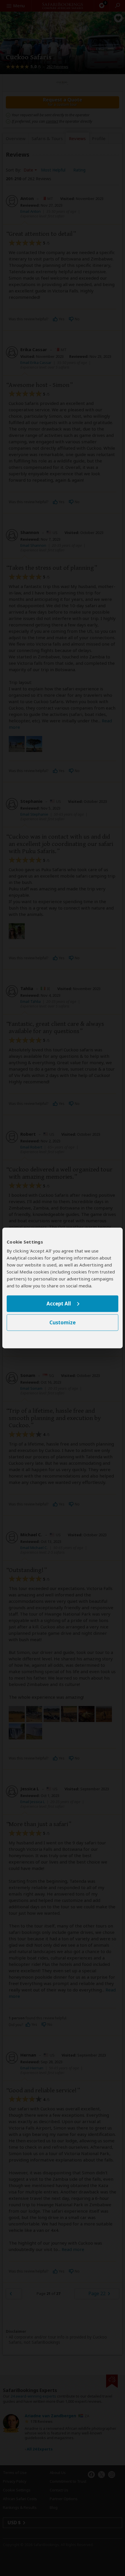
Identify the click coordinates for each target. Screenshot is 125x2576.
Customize (63, 1323)
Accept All (59, 1304)
